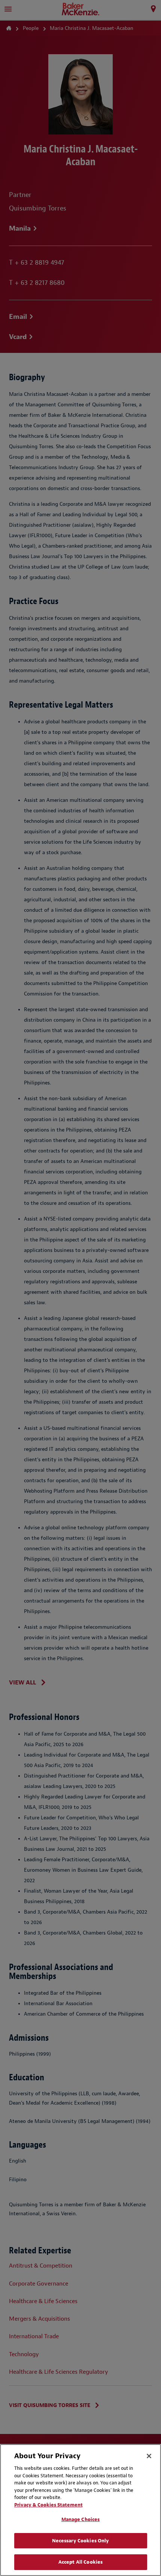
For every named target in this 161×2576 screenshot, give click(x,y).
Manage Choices (81, 2519)
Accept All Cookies (80, 2562)
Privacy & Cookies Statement (48, 2505)
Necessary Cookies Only (81, 2541)
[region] (80, 2510)
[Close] (149, 2456)
